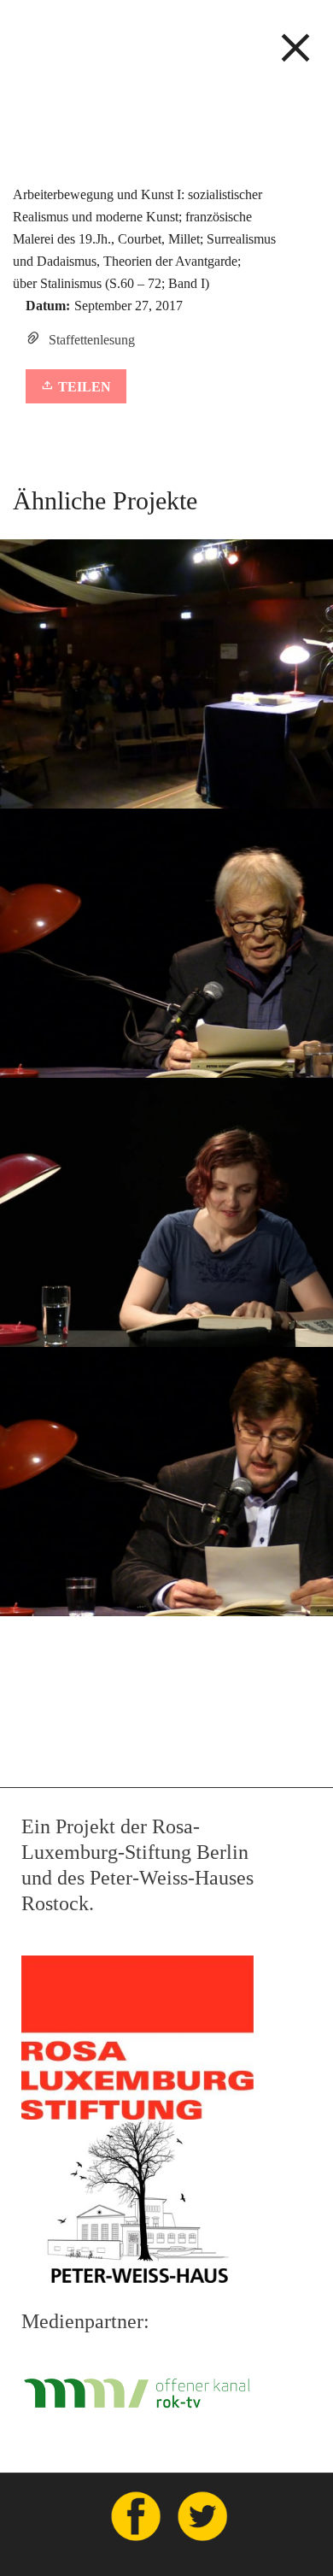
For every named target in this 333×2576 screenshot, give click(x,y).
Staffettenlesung (92, 340)
